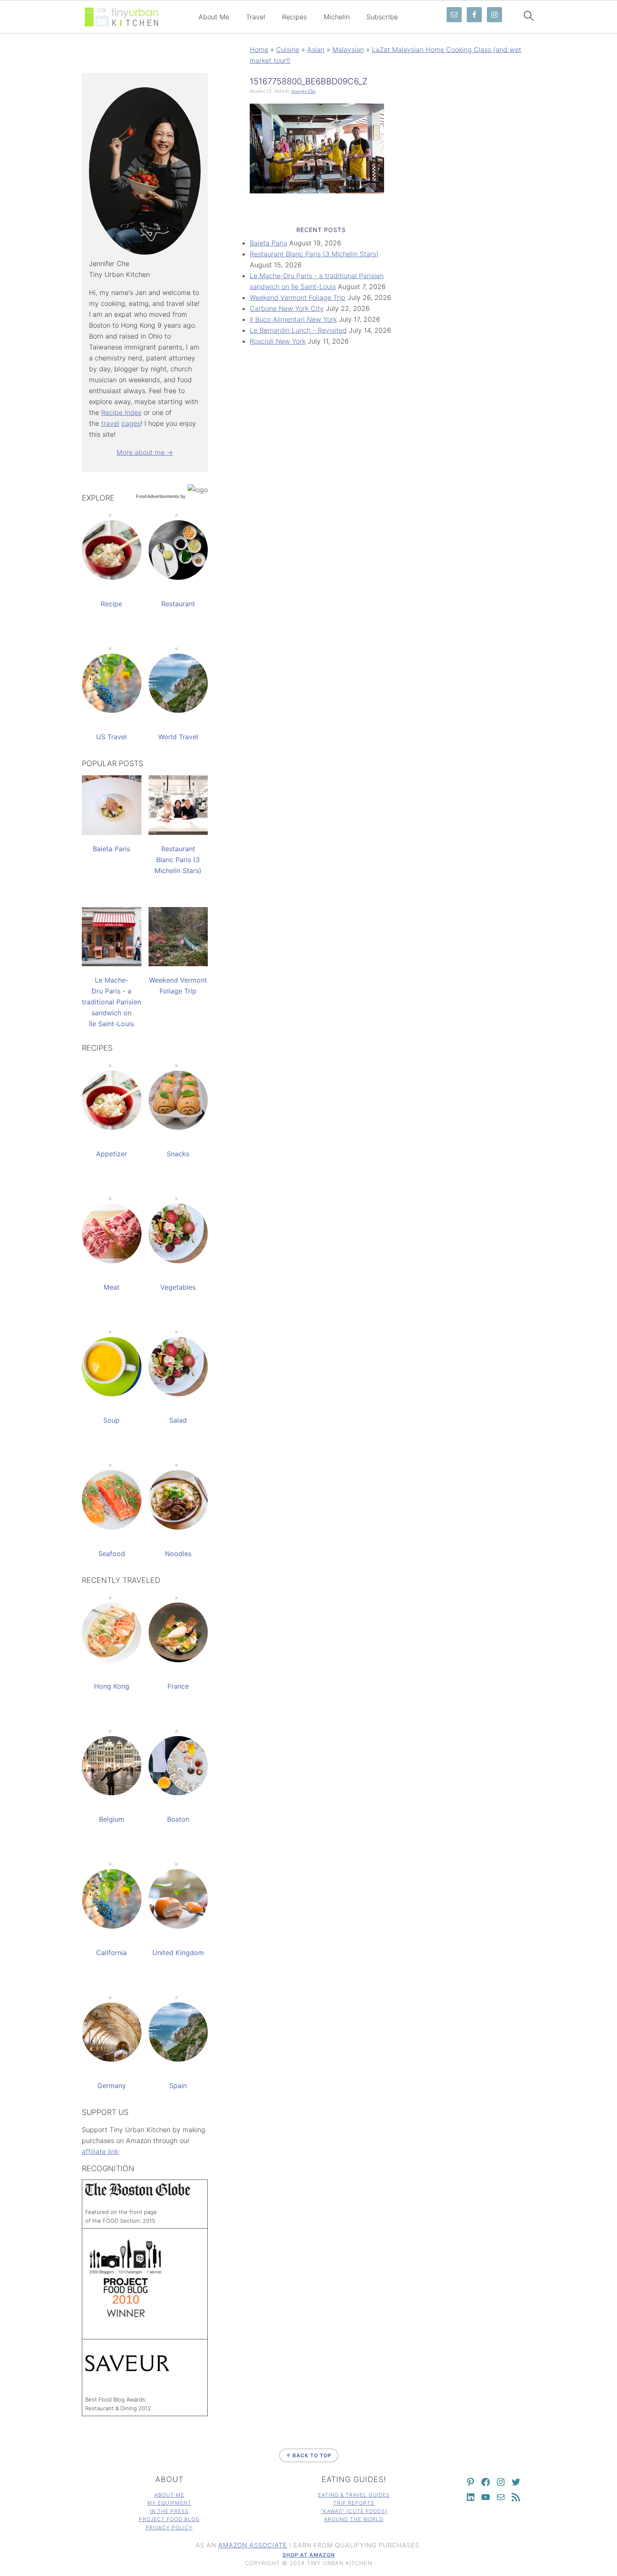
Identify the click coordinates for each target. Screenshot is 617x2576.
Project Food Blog (169, 2519)
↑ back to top (309, 2455)
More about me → (145, 452)
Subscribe (382, 17)
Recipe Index (121, 412)
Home (259, 50)
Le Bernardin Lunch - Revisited (298, 330)
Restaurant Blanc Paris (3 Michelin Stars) (314, 254)
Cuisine (288, 50)
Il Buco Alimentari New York (293, 319)
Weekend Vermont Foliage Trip (298, 297)
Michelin (337, 17)
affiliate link (100, 2151)
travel (110, 423)
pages (131, 423)
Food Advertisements (158, 496)
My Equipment (169, 2503)
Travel (256, 17)
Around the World (354, 2519)
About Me (214, 17)
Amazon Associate (253, 2545)
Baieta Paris (268, 243)
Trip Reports (354, 2503)
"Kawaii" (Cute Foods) (354, 2511)
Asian (316, 50)
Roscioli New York (278, 341)
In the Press (169, 2511)
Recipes (294, 17)
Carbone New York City (287, 308)
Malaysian (348, 50)
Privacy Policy (169, 2528)
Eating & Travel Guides (354, 2495)
